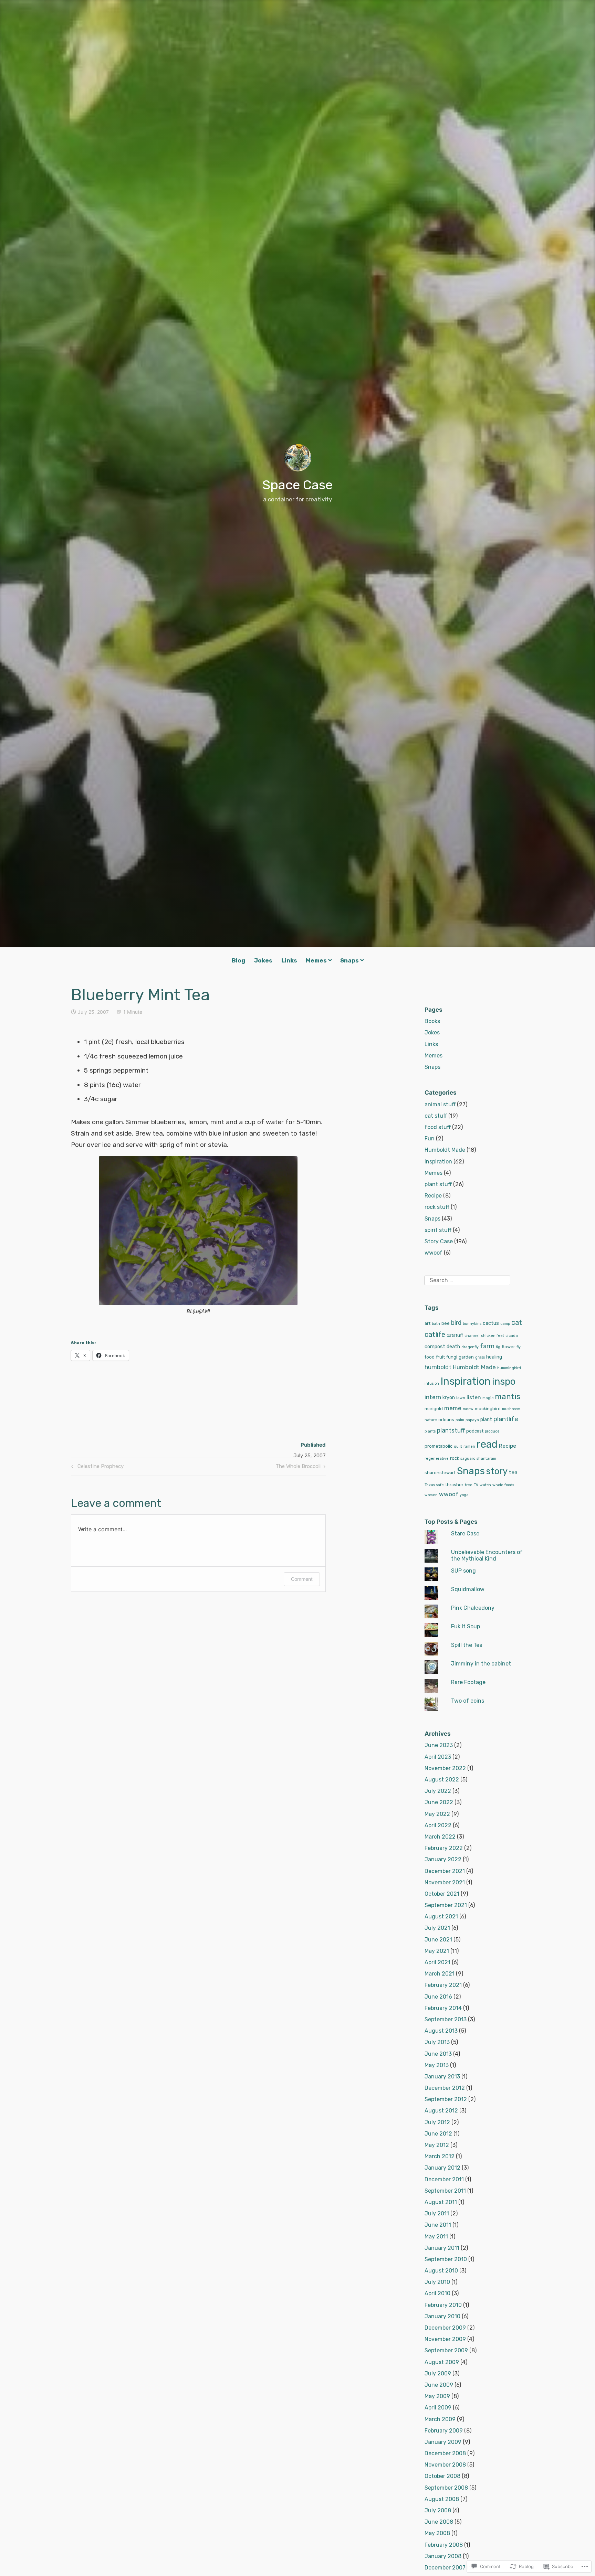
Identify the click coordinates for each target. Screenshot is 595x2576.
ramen (469, 1446)
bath (436, 1324)
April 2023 (438, 1757)
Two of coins (468, 1701)
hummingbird (509, 1368)
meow (468, 1409)
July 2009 (438, 2373)
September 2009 (446, 2350)
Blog (238, 960)
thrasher (454, 1485)
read (487, 1444)
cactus (491, 1323)
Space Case (297, 485)
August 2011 (441, 2202)
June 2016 (438, 1997)
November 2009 (445, 2339)
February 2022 (444, 1848)
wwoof (434, 1253)
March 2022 (440, 1837)
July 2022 (438, 1791)
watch (485, 1485)
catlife (435, 1334)
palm (460, 1420)
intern (433, 1397)
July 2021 (437, 1928)
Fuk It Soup (466, 1626)
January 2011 (442, 2248)
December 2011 (444, 2179)
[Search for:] (467, 1280)
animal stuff (440, 1104)
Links (289, 960)
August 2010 (441, 2271)
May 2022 (437, 1814)
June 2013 (438, 2054)
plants (430, 1431)
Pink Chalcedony (473, 1608)
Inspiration (438, 1162)
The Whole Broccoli (298, 1468)
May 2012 (437, 2145)
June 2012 (438, 2134)
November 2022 (445, 1768)
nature (431, 1420)
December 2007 (445, 2568)
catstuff (455, 1335)
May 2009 (437, 2396)
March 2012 (440, 2156)
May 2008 (437, 2533)
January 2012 (442, 2168)
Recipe (433, 1196)
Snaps (349, 960)
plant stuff (438, 1184)
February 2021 (443, 1985)
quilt (458, 1446)
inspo (504, 1381)
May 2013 (437, 2065)
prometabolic (439, 1446)
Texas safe (434, 1485)
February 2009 (444, 2431)
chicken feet (493, 1336)
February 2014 (443, 2008)
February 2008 (444, 2545)
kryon (449, 1398)
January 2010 (442, 2316)
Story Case (439, 1241)
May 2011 (436, 2237)
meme (453, 1408)
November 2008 (445, 2465)
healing (494, 1357)
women (431, 1495)
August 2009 (442, 2362)
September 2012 (446, 2099)
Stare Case (465, 1534)
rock (455, 1458)
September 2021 (446, 1905)
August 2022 (442, 1780)
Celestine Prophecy (96, 1468)
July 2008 (438, 2510)
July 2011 (437, 2213)
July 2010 (437, 2282)
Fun (430, 1138)
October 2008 (442, 2476)
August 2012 (441, 2111)
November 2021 (445, 1882)
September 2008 (446, 2488)
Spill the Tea (467, 1645)
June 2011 (438, 2225)
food (430, 1357)
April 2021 (437, 1962)
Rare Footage (468, 1682)
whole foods (503, 1485)
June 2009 (439, 2385)
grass (480, 1357)
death (453, 1347)
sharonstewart (440, 1473)
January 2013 (442, 2077)
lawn (461, 1398)
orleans (446, 1420)
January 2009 (443, 2442)
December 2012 (445, 2088)
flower (508, 1347)
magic (488, 1398)
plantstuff (451, 1430)
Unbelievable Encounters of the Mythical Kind (487, 1555)
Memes (316, 960)
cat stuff (436, 1116)
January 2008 (443, 2556)
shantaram (486, 1459)
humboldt (438, 1367)
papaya (472, 1420)
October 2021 (442, 1894)
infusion (432, 1383)
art (427, 1323)
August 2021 (441, 1917)
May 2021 (437, 1951)
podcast (475, 1431)
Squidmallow (468, 1589)
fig (498, 1347)
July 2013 (437, 2042)
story (497, 1471)
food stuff (438, 1127)
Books (432, 1021)
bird (456, 1323)
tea (513, 1472)
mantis (508, 1397)
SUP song (463, 1571)
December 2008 (445, 2453)
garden (466, 1357)
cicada (512, 1336)
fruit (440, 1357)
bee (446, 1323)
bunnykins (472, 1324)
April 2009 (438, 2408)
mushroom (511, 1409)
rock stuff (437, 1207)
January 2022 (443, 1859)
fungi (452, 1357)
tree (469, 1485)
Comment (302, 1579)
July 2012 (437, 2122)
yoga (464, 1495)
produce (492, 1431)
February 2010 (443, 2305)
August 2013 (441, 2031)
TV (476, 1485)
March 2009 (440, 2419)
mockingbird (488, 1409)
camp (505, 1324)
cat (517, 1322)
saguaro (468, 1459)
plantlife (506, 1419)
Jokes (263, 960)
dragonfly (470, 1347)
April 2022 (438, 1825)
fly (519, 1347)
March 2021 (440, 1974)
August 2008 (442, 2499)
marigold (434, 1409)
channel (472, 1336)
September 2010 (446, 2259)
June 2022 (439, 1802)
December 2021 (445, 1871)
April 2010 (437, 2293)
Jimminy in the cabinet (481, 1664)
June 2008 (439, 2522)
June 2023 (439, 1745)
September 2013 (446, 2019)
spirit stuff (438, 1230)
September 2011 (445, 2191)
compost (435, 1347)
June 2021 (438, 1940)
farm (487, 1346)
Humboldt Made (445, 1150)
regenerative (437, 1459)
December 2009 (445, 2328)
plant (486, 1420)
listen (474, 1397)
